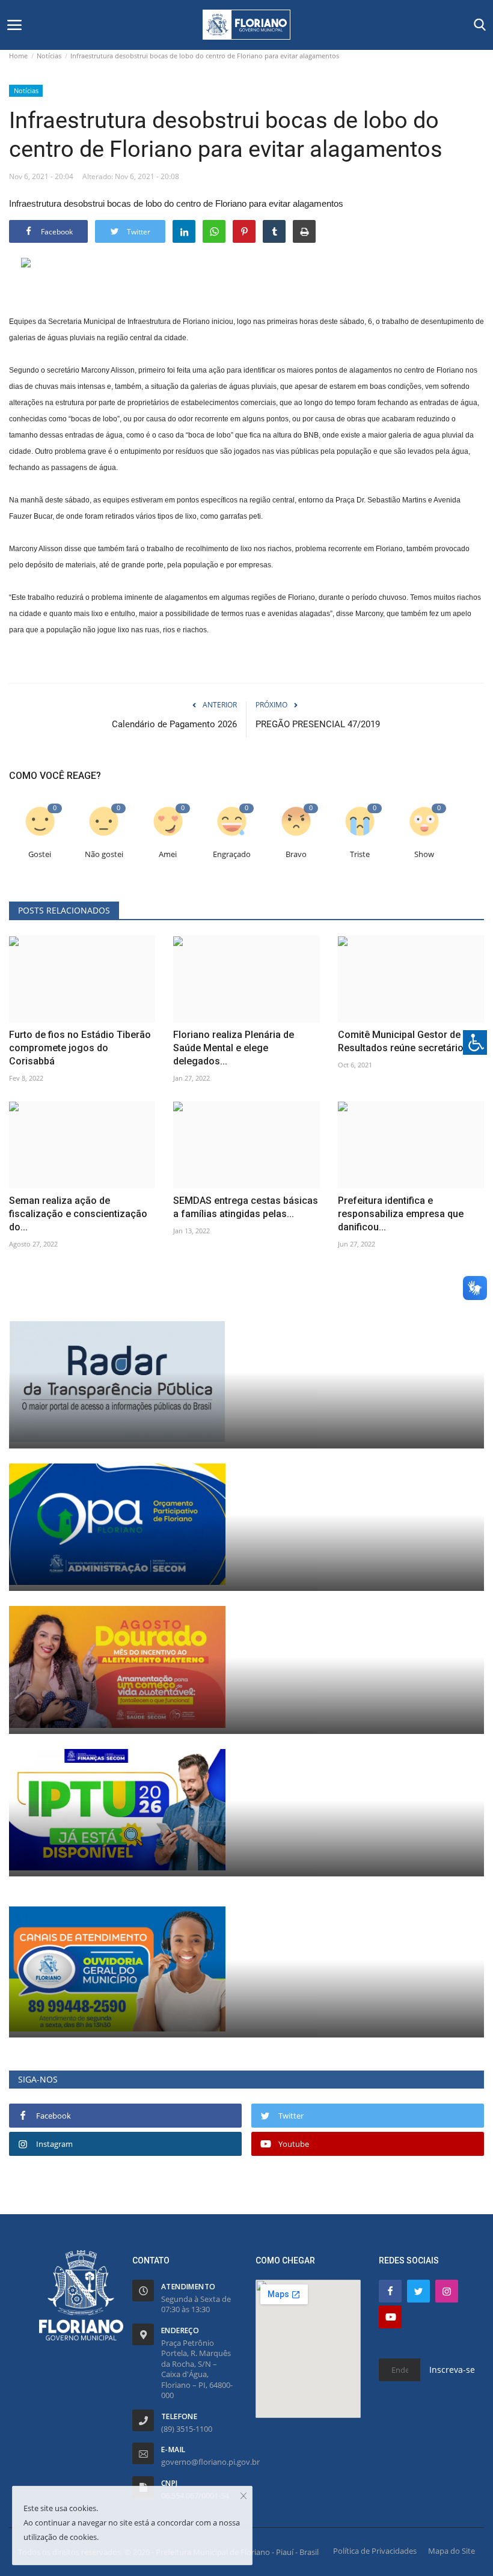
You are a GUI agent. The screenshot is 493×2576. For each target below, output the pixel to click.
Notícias (49, 56)
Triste (360, 854)
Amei (168, 854)
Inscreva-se (452, 2370)
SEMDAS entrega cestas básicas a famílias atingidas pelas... (246, 1207)
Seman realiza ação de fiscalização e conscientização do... (78, 1214)
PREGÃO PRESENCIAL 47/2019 (318, 724)
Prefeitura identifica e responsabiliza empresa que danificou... (401, 1214)
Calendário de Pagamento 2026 (174, 724)
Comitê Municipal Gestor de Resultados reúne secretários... (407, 1041)
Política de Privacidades (375, 2551)
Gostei (40, 854)
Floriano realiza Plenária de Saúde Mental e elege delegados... (234, 1048)
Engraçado (232, 854)
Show (424, 854)
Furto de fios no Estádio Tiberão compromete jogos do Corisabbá (80, 1048)
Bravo (296, 854)
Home (18, 56)
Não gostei (104, 854)
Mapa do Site (452, 2551)
